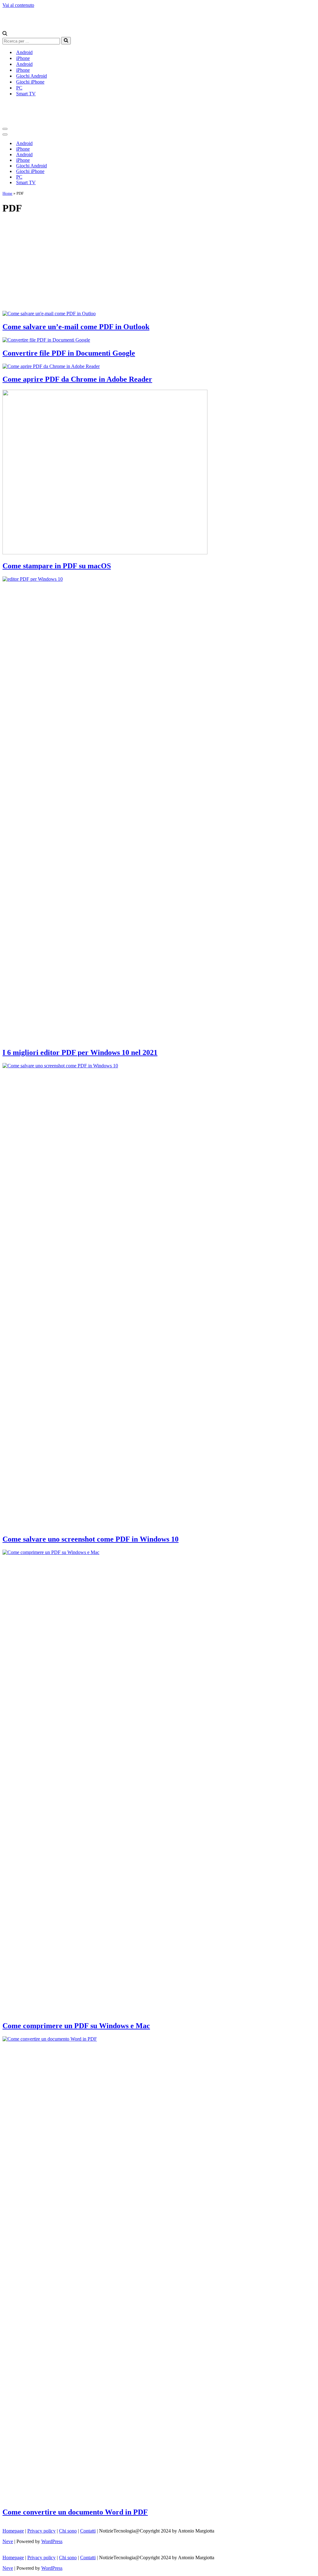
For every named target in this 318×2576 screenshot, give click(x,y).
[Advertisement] (159, 264)
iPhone (23, 58)
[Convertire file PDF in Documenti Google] (46, 340)
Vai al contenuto (18, 5)
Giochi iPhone (30, 82)
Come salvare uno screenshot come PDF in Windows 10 (91, 1539)
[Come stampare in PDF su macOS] (105, 553)
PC (19, 88)
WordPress (52, 2541)
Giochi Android (32, 76)
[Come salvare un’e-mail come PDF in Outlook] (49, 313)
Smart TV (26, 94)
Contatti (88, 2531)
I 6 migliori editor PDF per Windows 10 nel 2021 (80, 1052)
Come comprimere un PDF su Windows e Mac (76, 2026)
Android (24, 52)
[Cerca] (5, 34)
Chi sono (68, 2531)
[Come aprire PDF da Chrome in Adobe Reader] (51, 366)
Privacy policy (41, 2531)
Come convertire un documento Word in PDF (75, 2512)
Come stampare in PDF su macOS (57, 566)
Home (7, 193)
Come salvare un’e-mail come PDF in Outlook (76, 327)
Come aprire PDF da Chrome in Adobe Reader (77, 379)
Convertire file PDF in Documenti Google (69, 353)
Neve (8, 2541)
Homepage (13, 2531)
